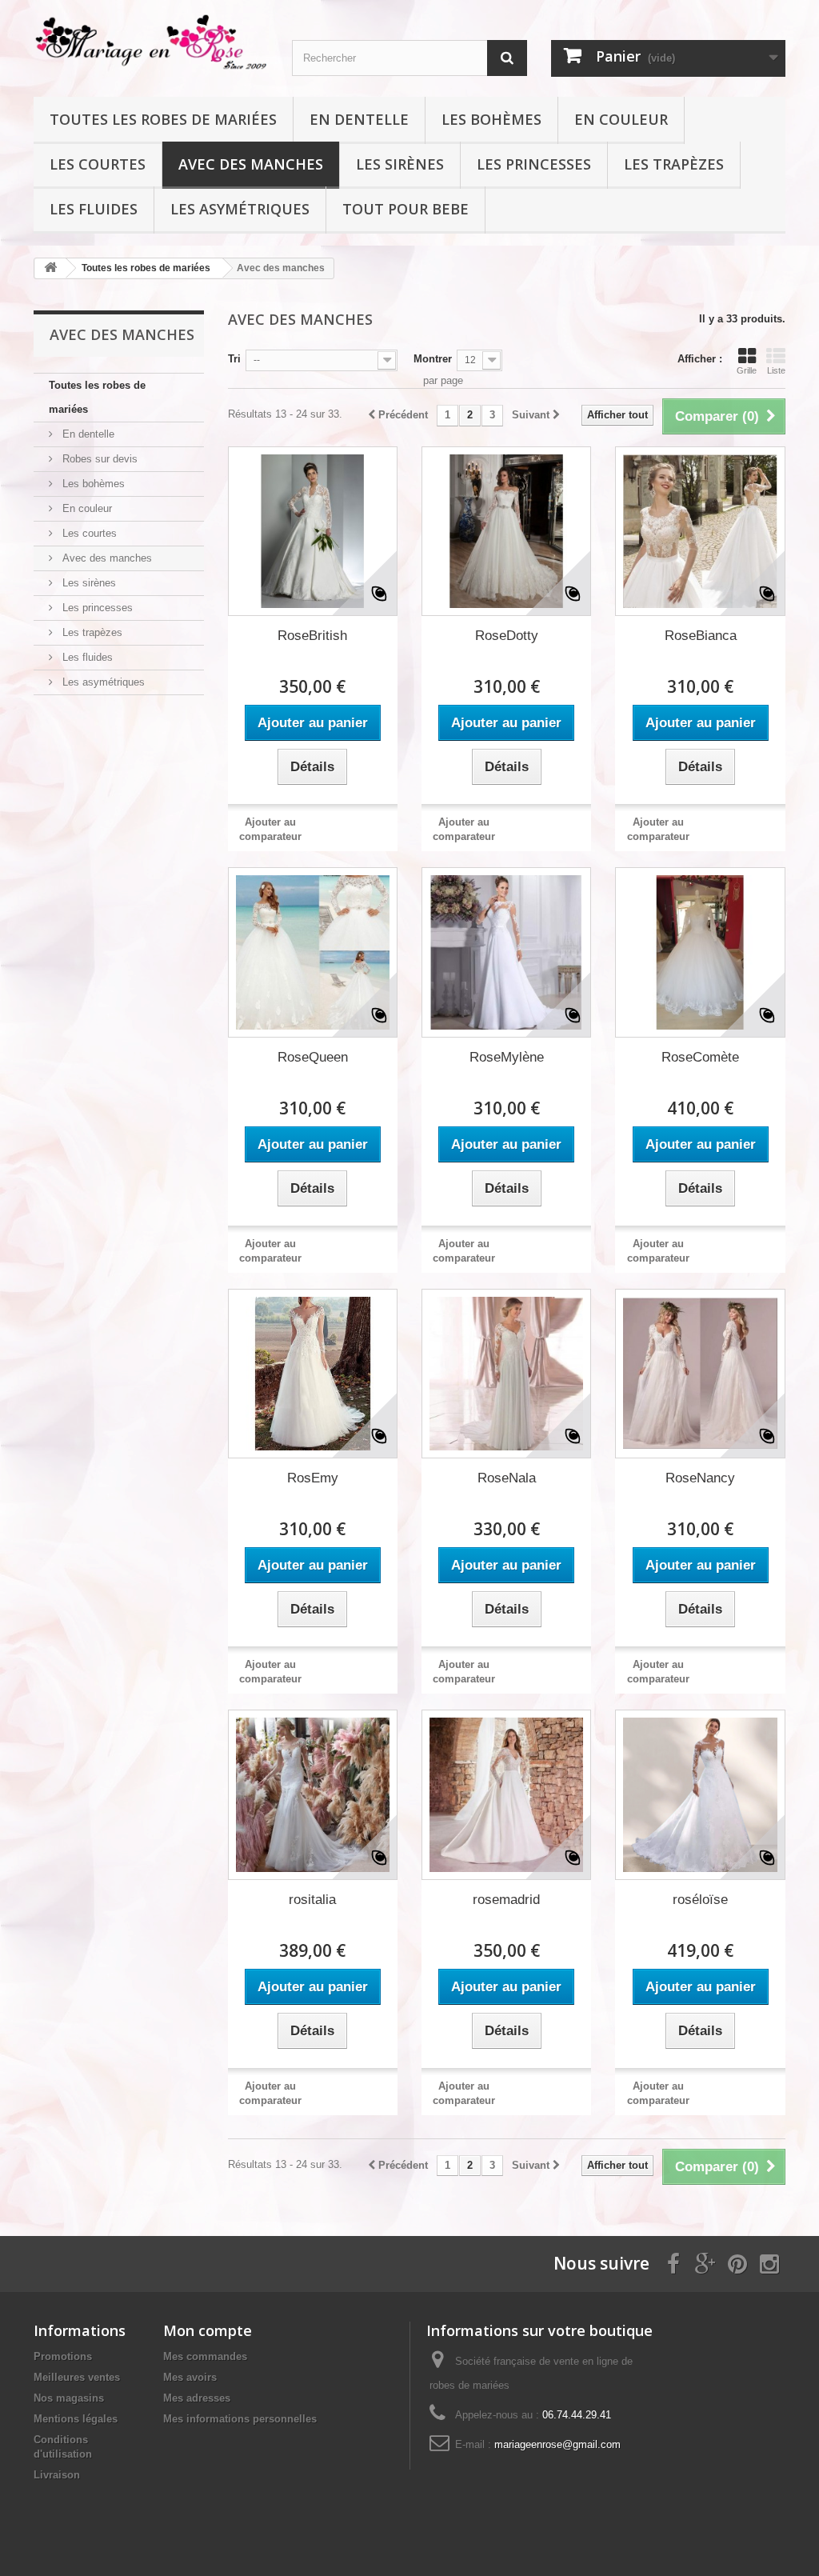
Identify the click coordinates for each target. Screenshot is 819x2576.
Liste (776, 370)
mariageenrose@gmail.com (557, 2444)
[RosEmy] (313, 1374)
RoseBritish (312, 636)
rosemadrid (506, 1900)
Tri (234, 359)
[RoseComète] (700, 952)
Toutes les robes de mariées (163, 119)
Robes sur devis (98, 459)
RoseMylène (507, 1057)
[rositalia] (313, 1794)
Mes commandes (205, 2356)
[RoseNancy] (700, 1374)
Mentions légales (76, 2419)
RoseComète (700, 1057)
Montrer (433, 359)
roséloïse (700, 1900)
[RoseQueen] (313, 952)
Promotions (63, 2356)
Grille (747, 370)
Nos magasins (69, 2398)
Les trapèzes (674, 164)
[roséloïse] (700, 1794)
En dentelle (359, 119)
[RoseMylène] (506, 952)
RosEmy (313, 1478)
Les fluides (94, 209)
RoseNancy (700, 1478)
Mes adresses (197, 2398)
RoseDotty (507, 636)
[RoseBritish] (313, 531)
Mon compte (208, 2330)
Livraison (57, 2475)
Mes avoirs (190, 2377)
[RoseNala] (506, 1374)
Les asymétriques (240, 209)
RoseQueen (313, 1057)
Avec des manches (251, 164)
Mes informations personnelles (240, 2419)
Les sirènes (400, 164)
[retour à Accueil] (50, 268)
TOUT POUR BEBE (406, 209)
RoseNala (507, 1478)
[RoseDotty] (506, 531)
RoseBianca (701, 636)
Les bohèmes (491, 119)
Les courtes (98, 164)
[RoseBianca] (700, 531)
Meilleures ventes (77, 2377)
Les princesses (534, 164)
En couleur (621, 119)
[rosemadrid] (506, 1794)
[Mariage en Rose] (151, 42)
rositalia (312, 1900)
